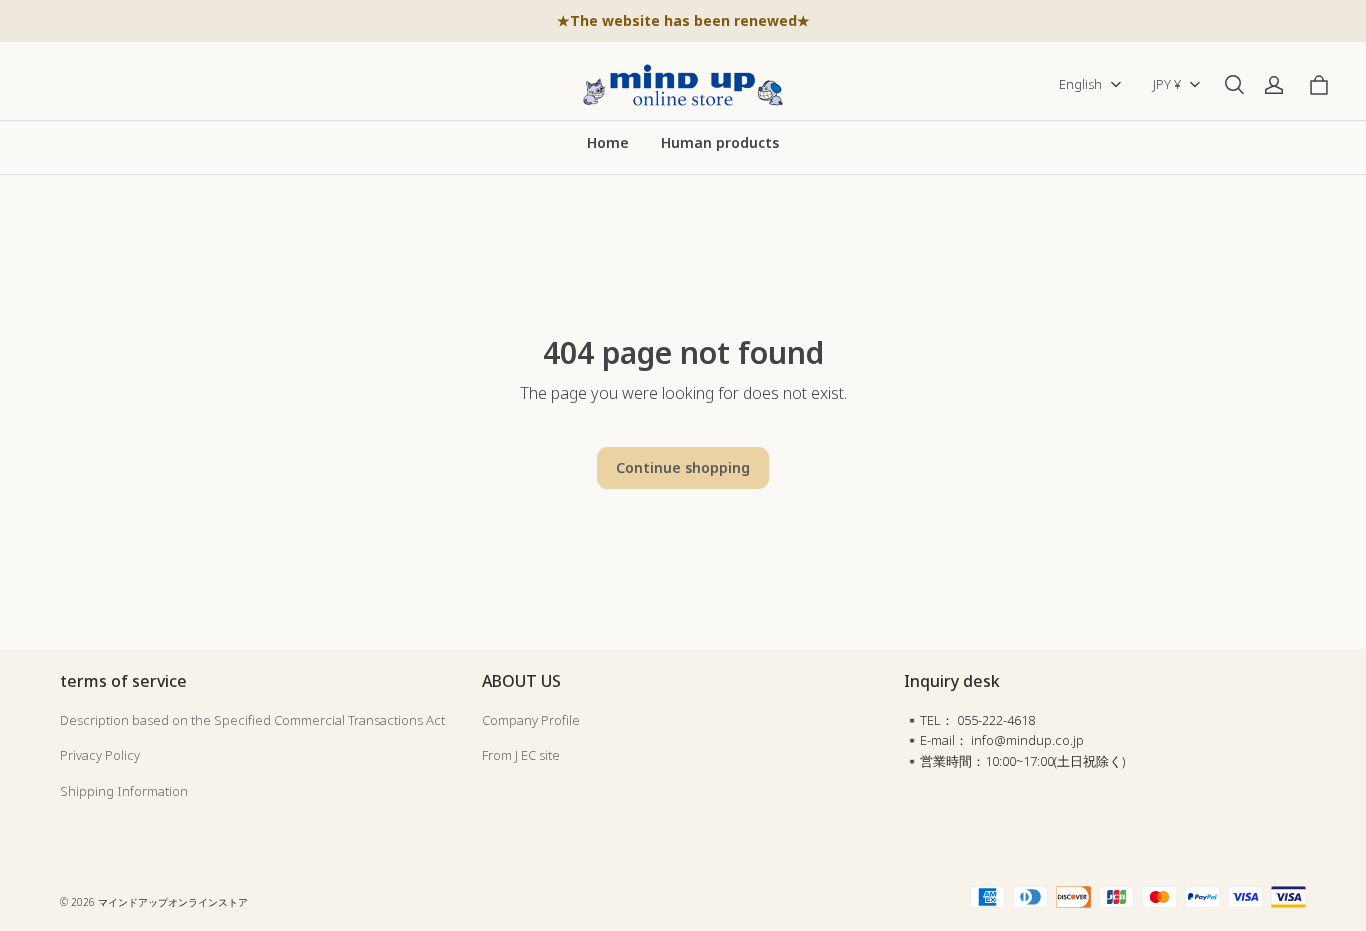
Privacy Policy (100, 755)
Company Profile (531, 720)
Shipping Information (124, 791)
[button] (1234, 85)
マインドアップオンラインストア (173, 902)
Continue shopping (683, 467)
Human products (720, 142)
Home (608, 142)
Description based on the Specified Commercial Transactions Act (252, 720)
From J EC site (521, 755)
